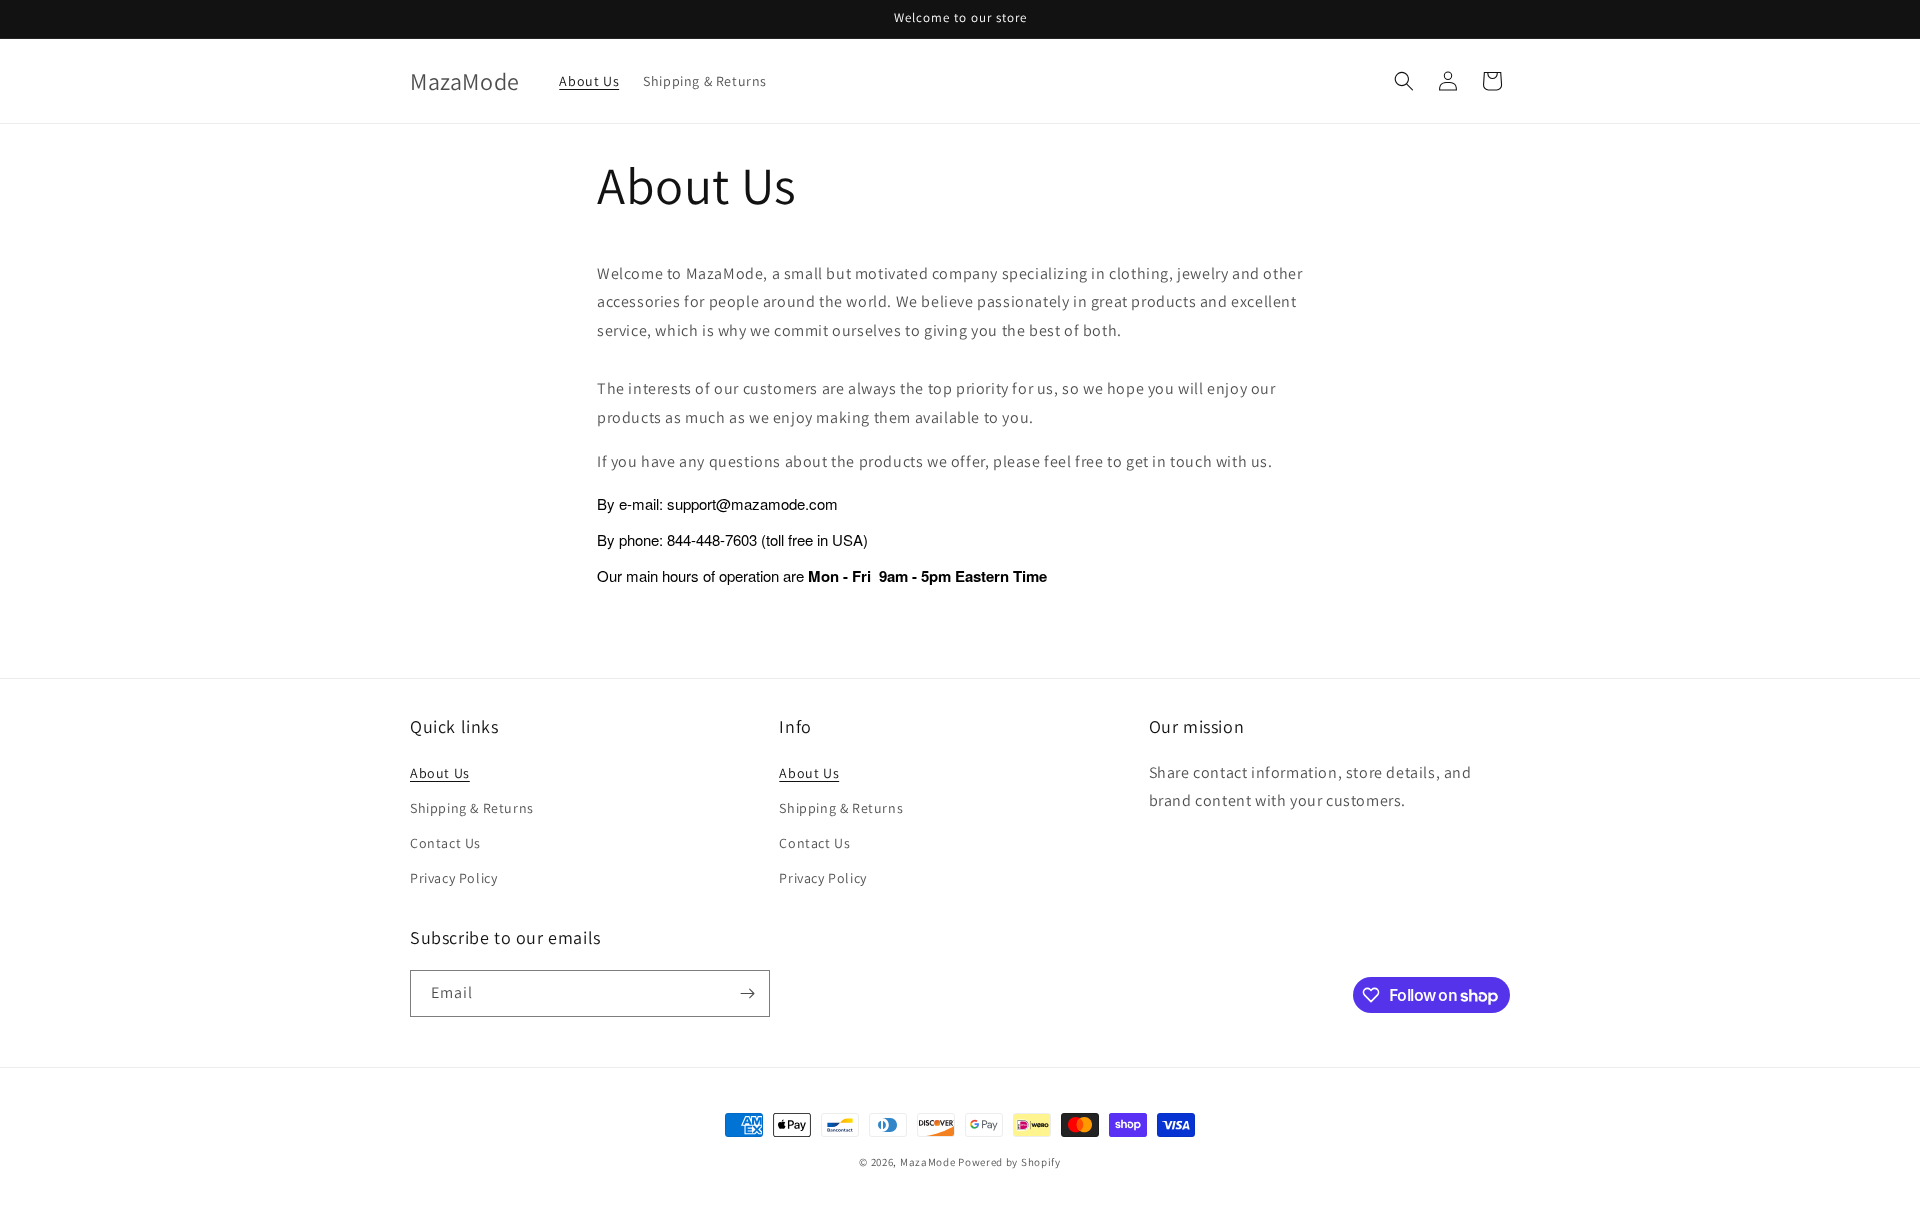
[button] (1404, 81)
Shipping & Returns (472, 808)
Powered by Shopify (1009, 1162)
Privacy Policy (453, 878)
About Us (440, 773)
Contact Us (445, 843)
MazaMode (928, 1162)
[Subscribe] (747, 993)
